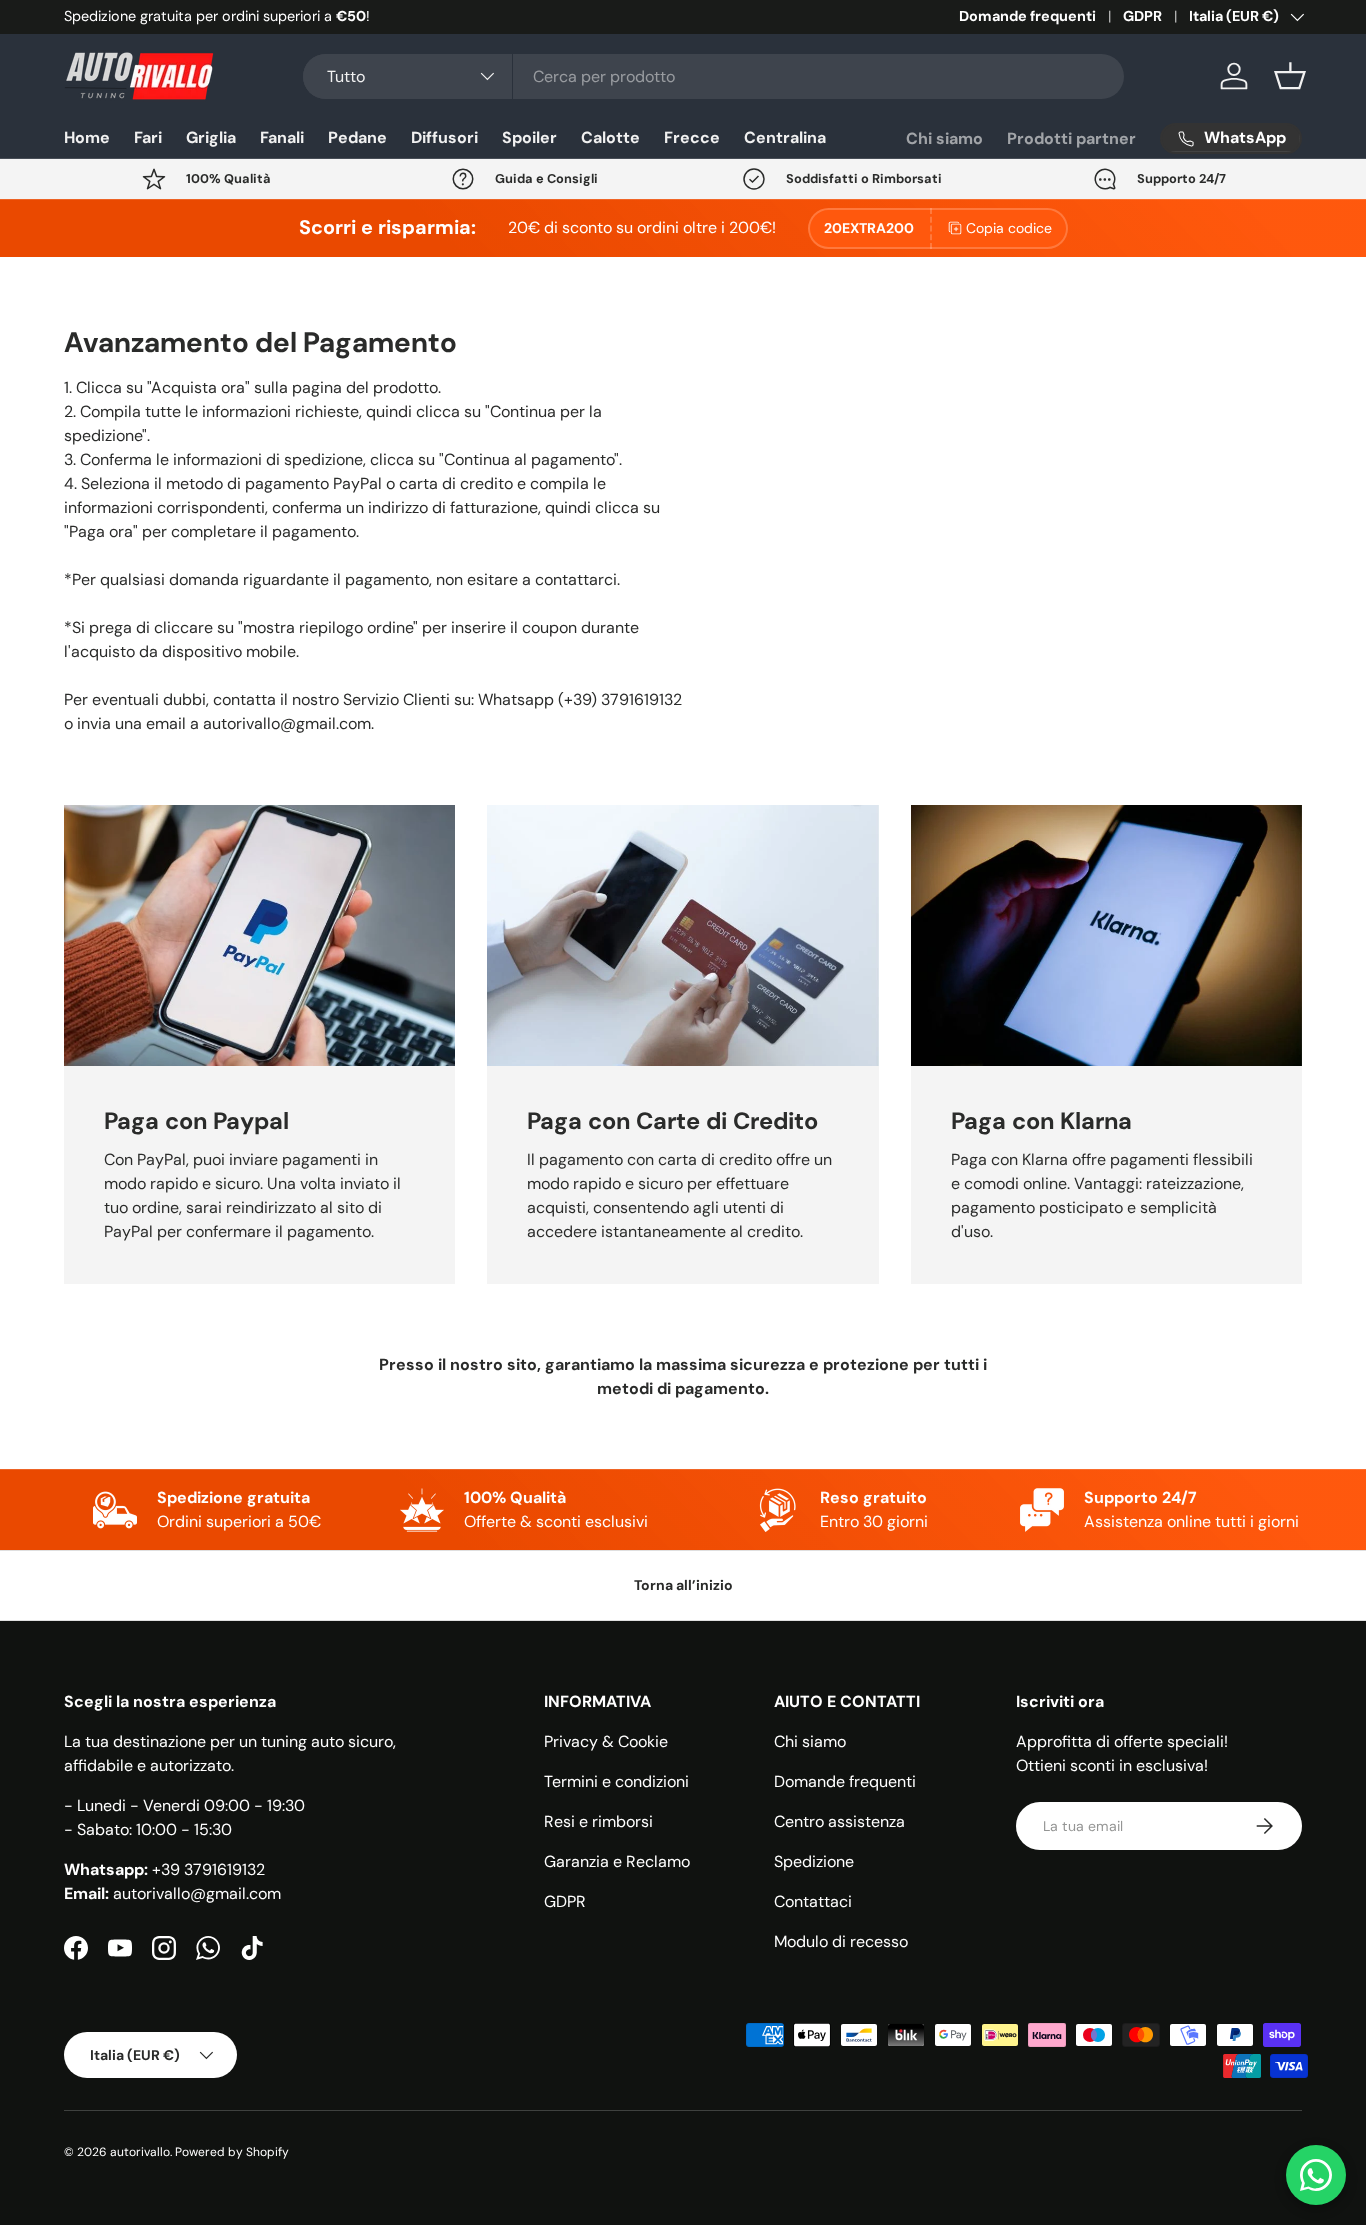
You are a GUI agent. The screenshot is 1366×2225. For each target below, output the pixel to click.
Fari (148, 137)
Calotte (610, 137)
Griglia (211, 137)
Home (87, 137)
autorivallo (140, 2152)
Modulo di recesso (841, 1941)
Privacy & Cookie (606, 1741)
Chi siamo (944, 138)
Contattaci (813, 1901)
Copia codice (1009, 228)
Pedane (357, 137)
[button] (1290, 76)
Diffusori (444, 137)
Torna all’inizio (683, 1585)
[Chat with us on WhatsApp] (1316, 2175)
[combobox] (713, 76)
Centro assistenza (839, 1821)
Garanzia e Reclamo (617, 1861)
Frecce (692, 137)
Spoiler (529, 137)
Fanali (282, 137)
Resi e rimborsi (598, 1821)
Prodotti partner (1071, 138)
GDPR (1142, 16)
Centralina (785, 137)
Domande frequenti (1027, 16)
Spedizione (814, 1861)
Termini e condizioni (616, 1781)
